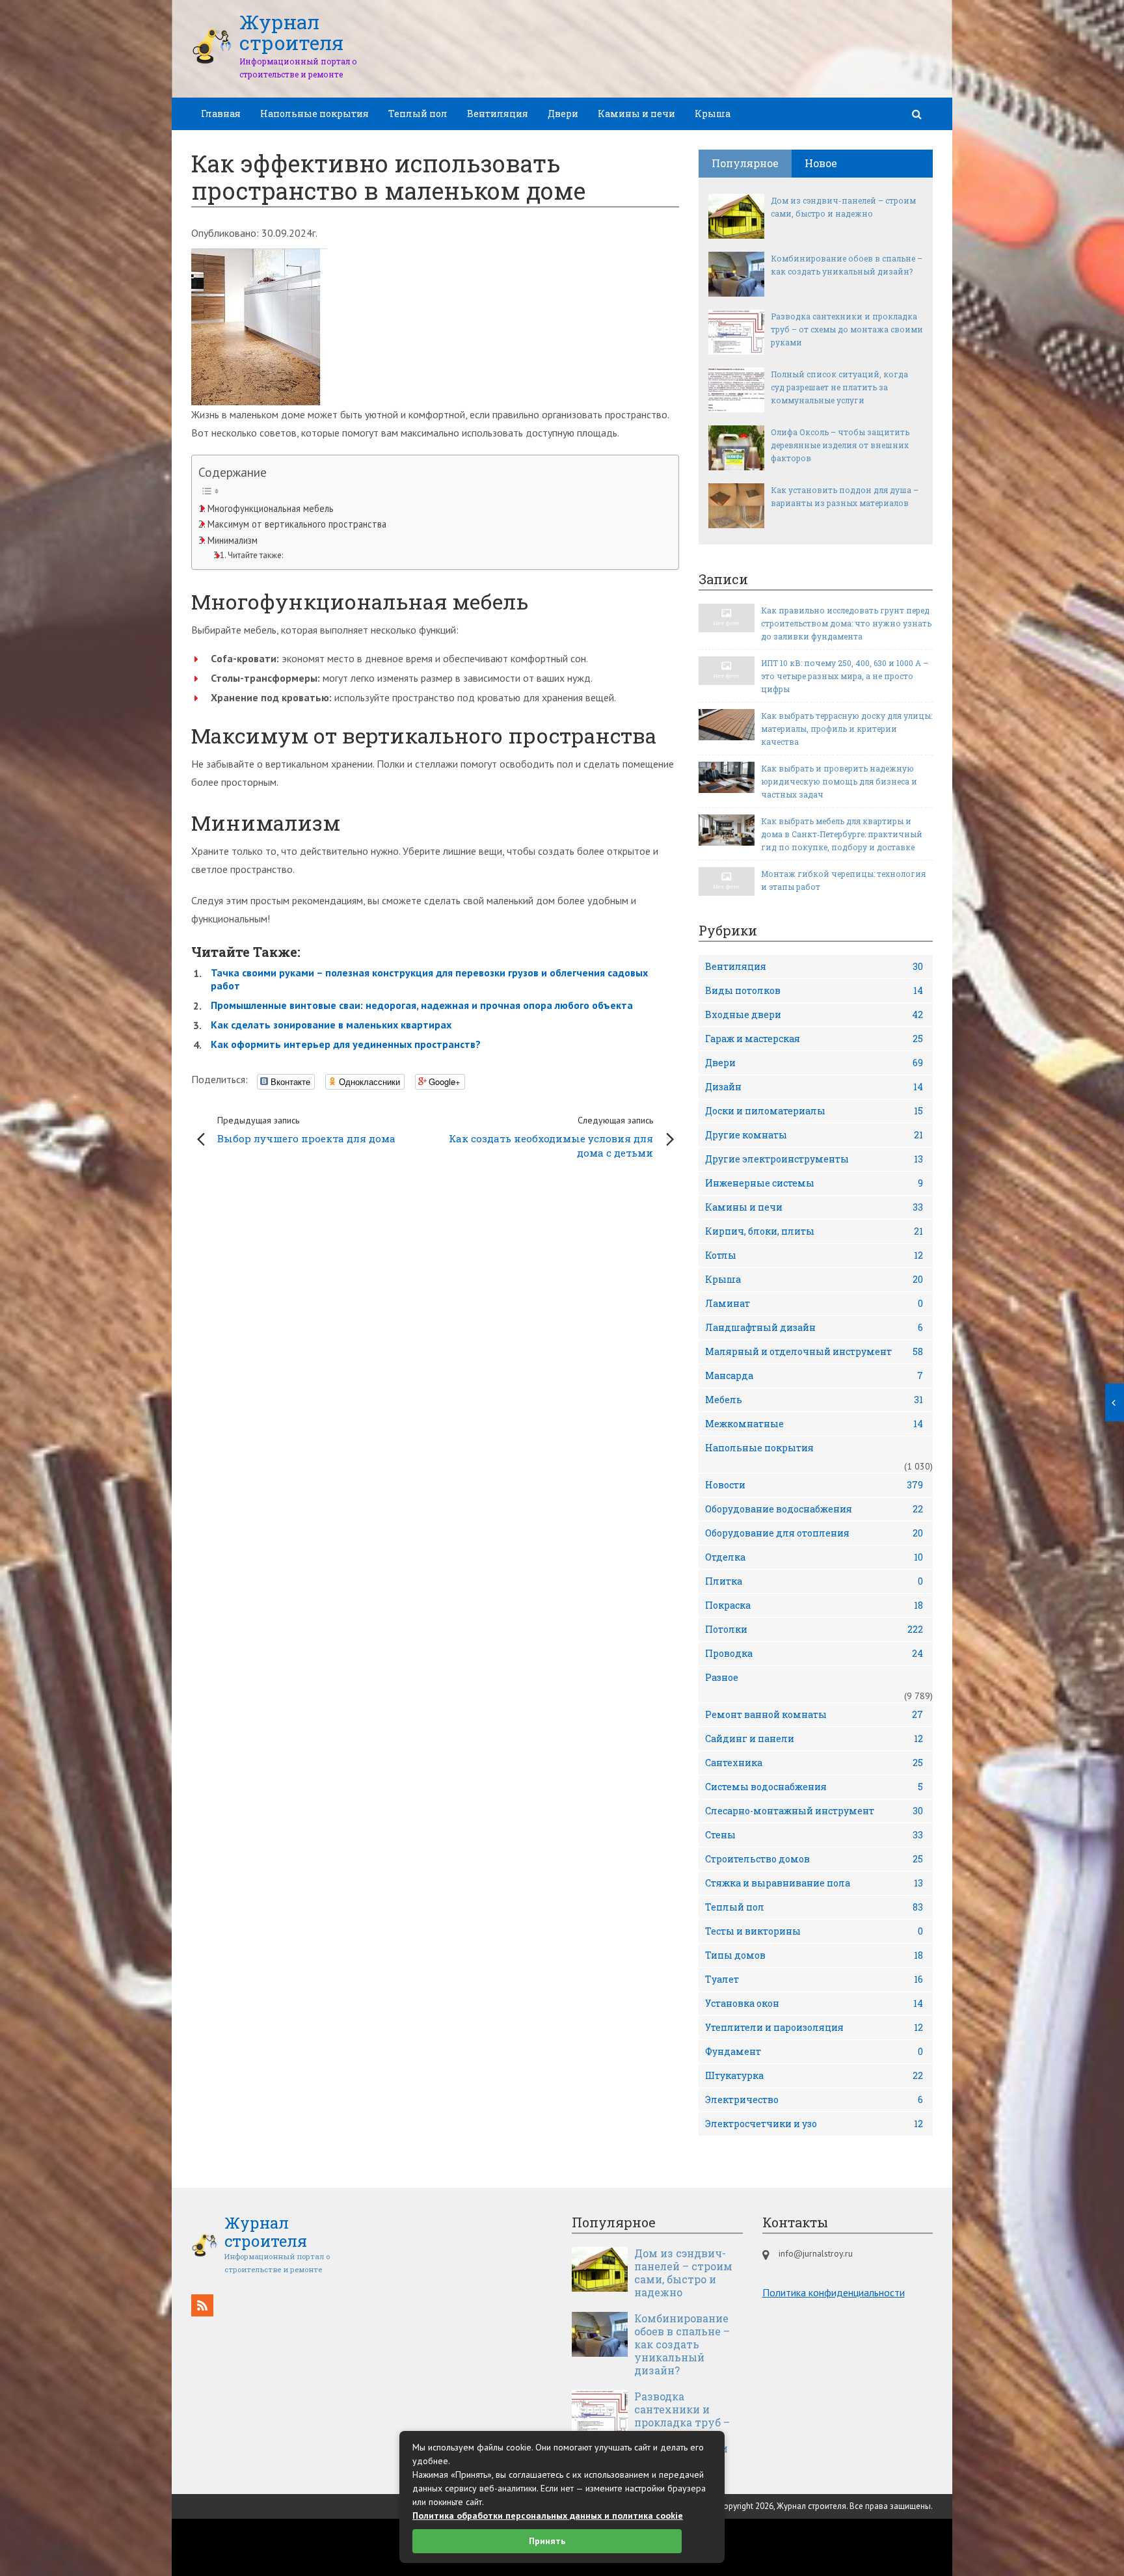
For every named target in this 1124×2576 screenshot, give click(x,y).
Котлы (814, 1255)
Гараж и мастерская (814, 1039)
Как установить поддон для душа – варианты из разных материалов (845, 496)
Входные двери (814, 1014)
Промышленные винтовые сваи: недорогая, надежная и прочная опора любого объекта (422, 1005)
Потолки (814, 1629)
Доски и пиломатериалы (814, 1111)
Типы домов (814, 1955)
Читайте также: (255, 555)
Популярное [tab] (745, 163)
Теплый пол (418, 114)
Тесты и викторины (814, 1931)
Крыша (713, 114)
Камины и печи (636, 114)
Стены (814, 1835)
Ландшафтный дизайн (814, 1327)
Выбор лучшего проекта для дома (306, 1130)
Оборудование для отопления (814, 1533)
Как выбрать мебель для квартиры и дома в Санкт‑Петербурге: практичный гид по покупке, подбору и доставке (842, 834)
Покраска (814, 1605)
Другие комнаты (814, 1135)
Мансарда (814, 1375)
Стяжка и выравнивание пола (814, 1883)
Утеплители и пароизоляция (814, 2027)
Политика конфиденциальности (834, 2292)
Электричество (814, 2100)
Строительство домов (814, 1859)
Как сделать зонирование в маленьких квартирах (331, 1025)
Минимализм (233, 540)
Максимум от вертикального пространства (297, 524)
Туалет (814, 1979)
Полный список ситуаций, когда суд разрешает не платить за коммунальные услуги (839, 387)
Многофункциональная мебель (271, 508)
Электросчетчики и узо (814, 2124)
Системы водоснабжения (814, 1787)
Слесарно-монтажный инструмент (814, 1811)
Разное (722, 1677)
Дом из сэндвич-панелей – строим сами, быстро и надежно (843, 207)
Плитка (814, 1581)
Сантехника (814, 1763)
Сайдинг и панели (814, 1738)
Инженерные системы (814, 1183)
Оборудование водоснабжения (814, 1509)
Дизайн (814, 1087)
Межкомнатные (814, 1424)
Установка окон (814, 2003)
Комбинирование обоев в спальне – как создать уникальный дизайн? (847, 265)
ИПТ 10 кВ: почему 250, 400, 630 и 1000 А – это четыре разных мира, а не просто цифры (845, 676)
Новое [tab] (821, 163)
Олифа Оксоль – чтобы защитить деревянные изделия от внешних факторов (840, 445)
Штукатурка (814, 2075)
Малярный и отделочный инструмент (814, 1351)
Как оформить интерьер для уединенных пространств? (346, 1044)
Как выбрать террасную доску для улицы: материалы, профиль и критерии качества (847, 729)
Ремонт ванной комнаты (814, 1714)
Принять (547, 2541)
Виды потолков (814, 990)
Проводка (814, 1653)
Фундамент (814, 2051)
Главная (221, 114)
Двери (563, 114)
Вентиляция (498, 114)
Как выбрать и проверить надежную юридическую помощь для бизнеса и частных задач (839, 781)
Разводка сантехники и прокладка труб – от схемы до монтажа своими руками (847, 329)
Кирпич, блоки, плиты (814, 1231)
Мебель (814, 1400)
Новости (814, 1485)
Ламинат (814, 1303)
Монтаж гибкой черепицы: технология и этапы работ (843, 880)
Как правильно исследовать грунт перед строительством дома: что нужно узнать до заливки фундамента (846, 623)
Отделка (814, 1557)
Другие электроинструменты (814, 1159)
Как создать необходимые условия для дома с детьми (551, 1137)
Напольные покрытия (314, 114)
